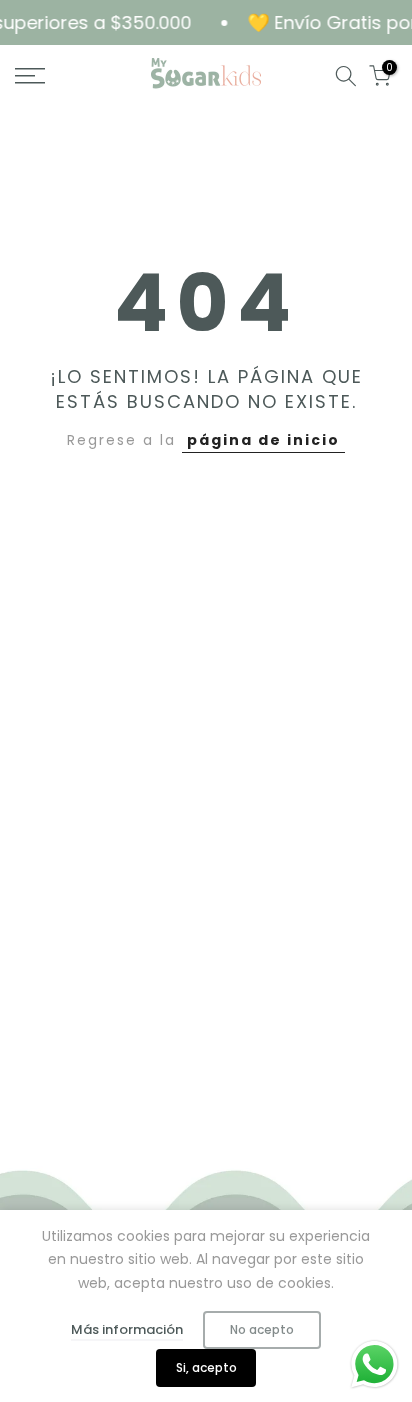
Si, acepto (206, 1367)
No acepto (262, 1329)
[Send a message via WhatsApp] (374, 1364)
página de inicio (263, 440)
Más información (127, 1329)
